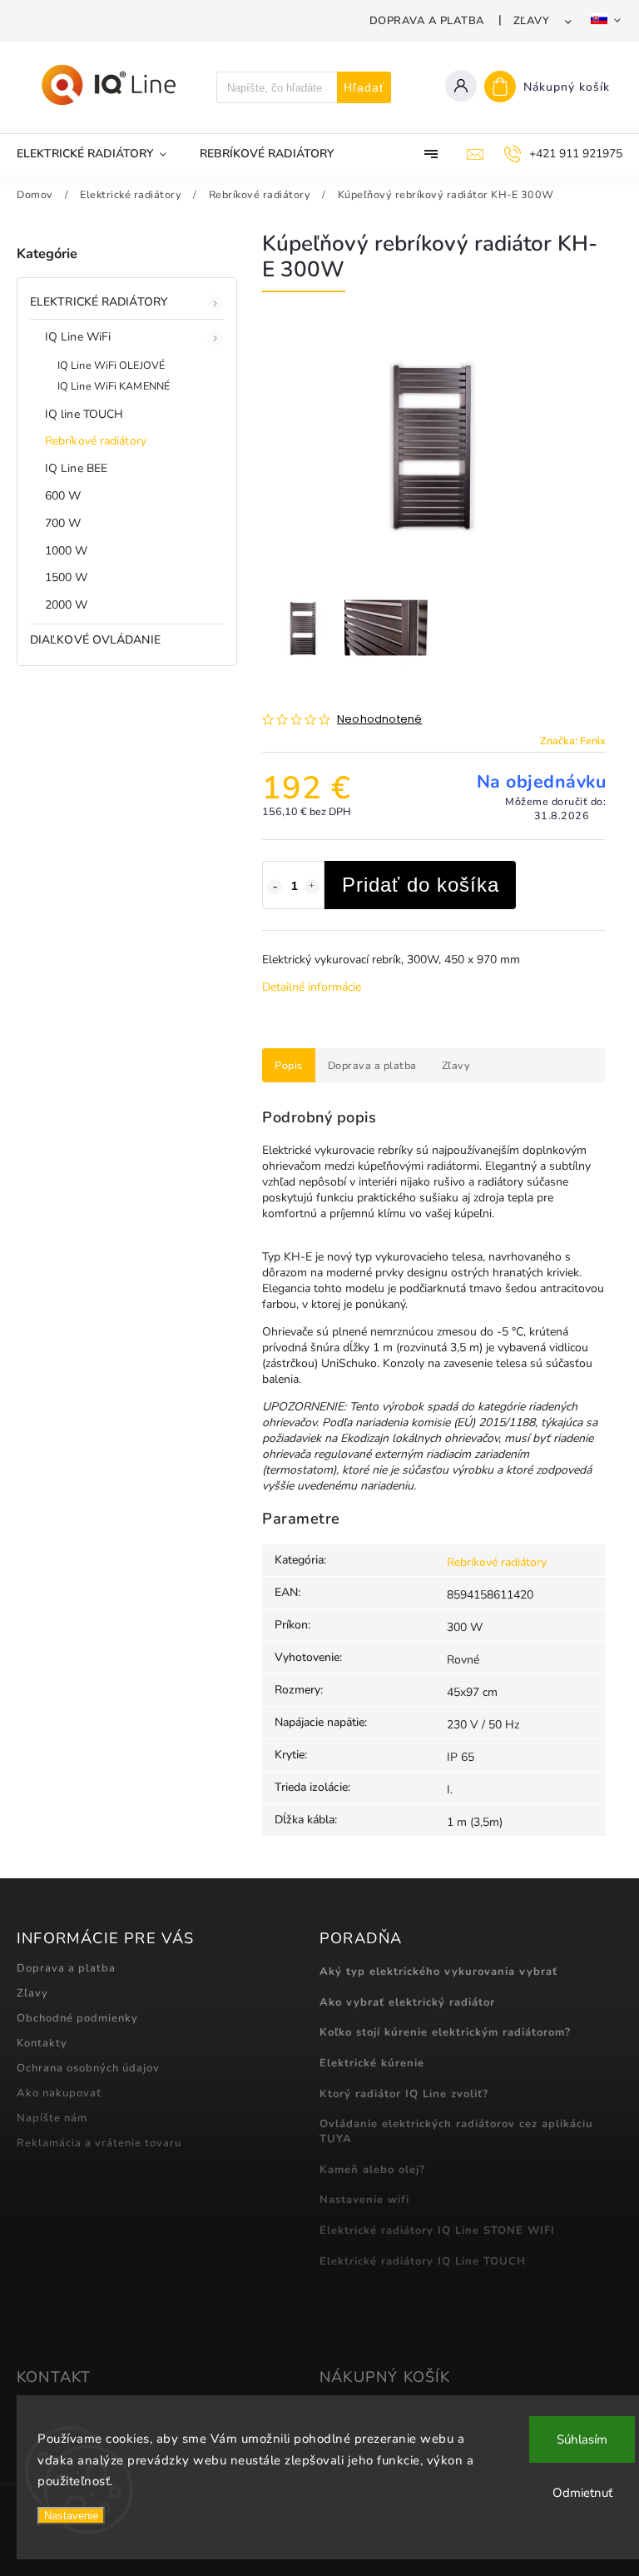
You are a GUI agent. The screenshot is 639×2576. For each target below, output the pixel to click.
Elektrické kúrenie (372, 2063)
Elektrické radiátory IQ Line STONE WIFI (437, 2230)
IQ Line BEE (76, 468)
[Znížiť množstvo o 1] (275, 887)
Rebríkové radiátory (96, 441)
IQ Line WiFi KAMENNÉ (114, 386)
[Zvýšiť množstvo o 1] (312, 887)
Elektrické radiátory (99, 302)
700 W (63, 523)
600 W (63, 496)
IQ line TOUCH (84, 414)
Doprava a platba (427, 21)
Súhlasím (582, 2439)
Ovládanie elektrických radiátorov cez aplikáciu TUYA (456, 2131)
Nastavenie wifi (364, 2200)
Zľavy (532, 21)
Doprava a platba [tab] (372, 1065)
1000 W (67, 551)
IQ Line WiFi (78, 337)
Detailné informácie (312, 987)
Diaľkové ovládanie (95, 640)
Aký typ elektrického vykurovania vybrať (438, 1972)
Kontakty (42, 2043)
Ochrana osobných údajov (88, 2068)
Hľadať (364, 87)
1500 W (67, 577)
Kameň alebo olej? (372, 2170)
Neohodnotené (379, 720)
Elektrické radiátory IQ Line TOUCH (423, 2261)
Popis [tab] (289, 1065)
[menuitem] (100, 154)
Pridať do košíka (421, 885)
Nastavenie (71, 2516)
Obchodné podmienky (77, 2018)
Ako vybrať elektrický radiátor (407, 2002)
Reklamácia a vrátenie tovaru (99, 2143)
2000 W (67, 605)
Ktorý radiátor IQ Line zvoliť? (404, 2094)
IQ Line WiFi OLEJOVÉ (111, 365)
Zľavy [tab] (456, 1065)
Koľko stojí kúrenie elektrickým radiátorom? (445, 2032)
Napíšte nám (52, 2118)
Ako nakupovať (59, 2093)
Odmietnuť (582, 2493)
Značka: (573, 741)
